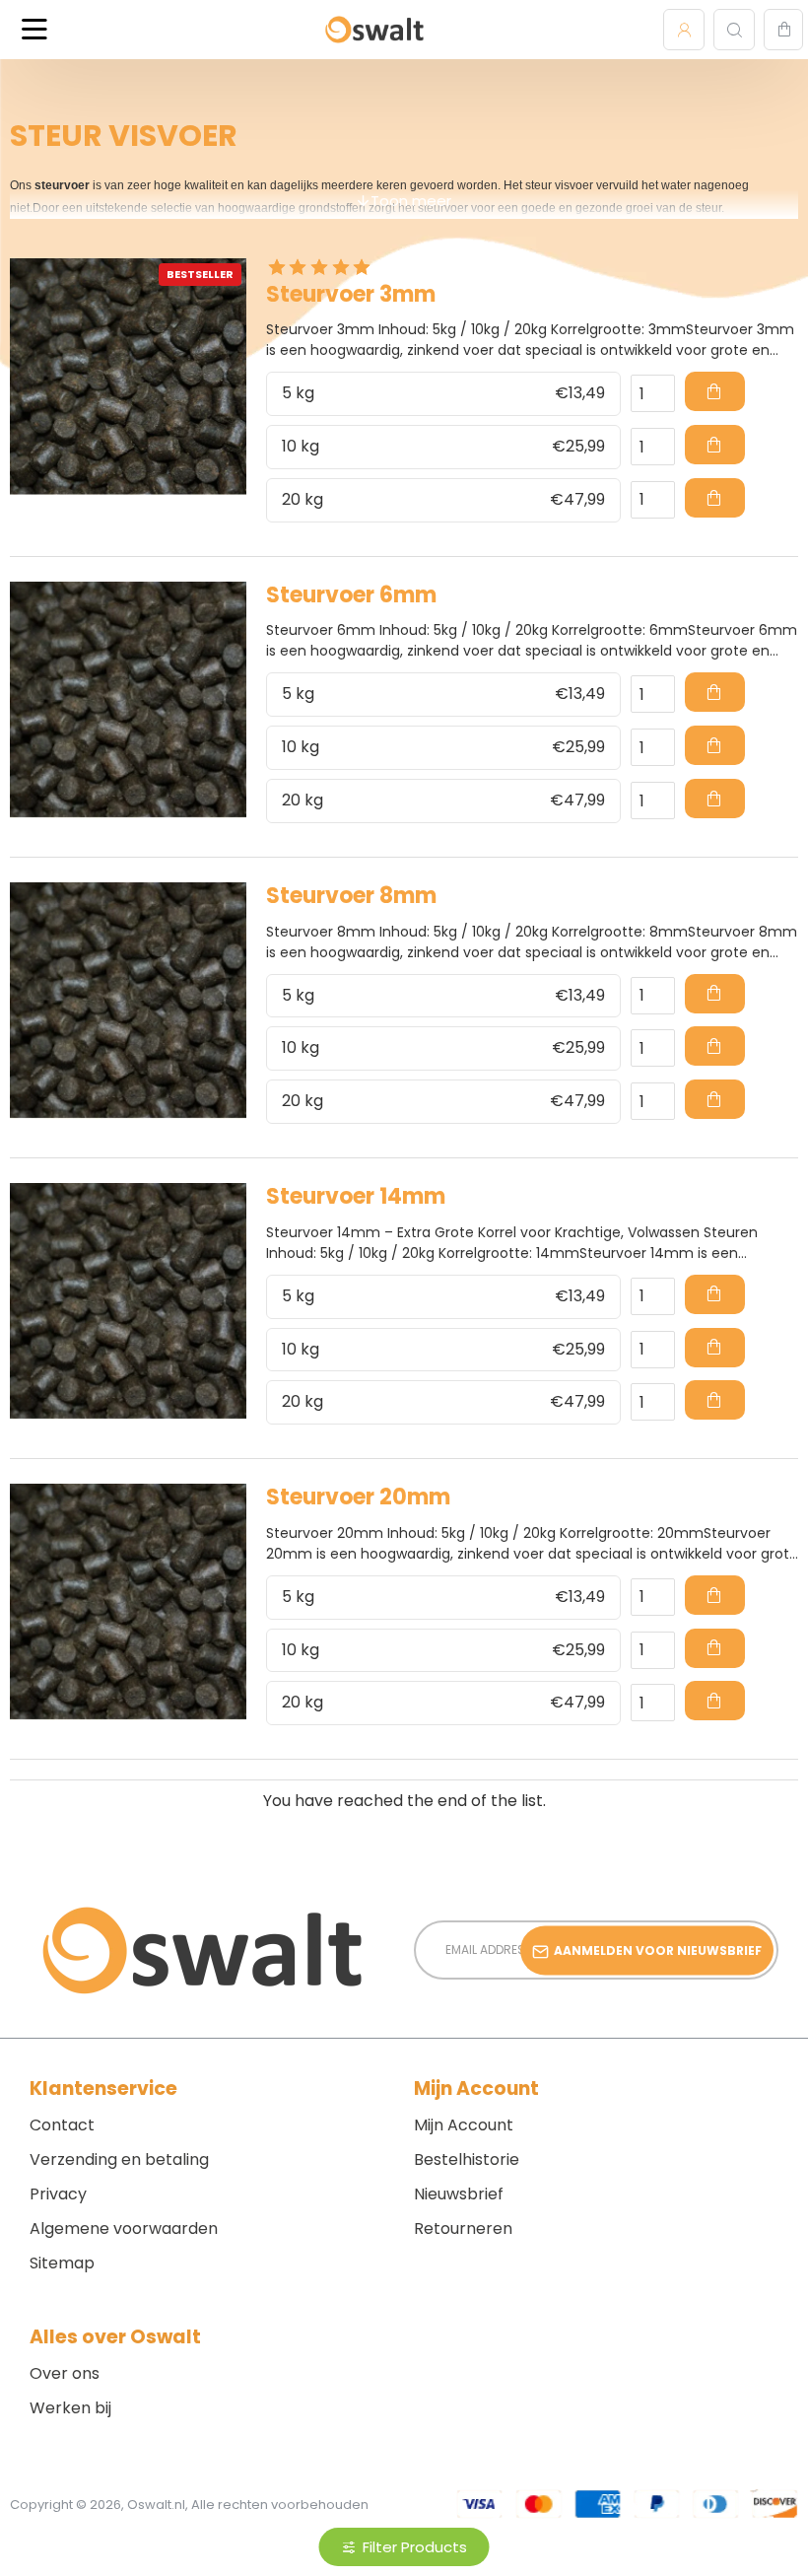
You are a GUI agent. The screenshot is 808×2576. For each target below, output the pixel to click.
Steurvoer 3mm (351, 295)
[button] (715, 391)
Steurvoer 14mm (356, 1197)
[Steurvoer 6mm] (128, 700)
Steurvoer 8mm (351, 897)
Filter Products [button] (415, 2547)
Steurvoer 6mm (351, 596)
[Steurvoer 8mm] (128, 1001)
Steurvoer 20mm (358, 1498)
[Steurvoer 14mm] (128, 1301)
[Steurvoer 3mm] (128, 377)
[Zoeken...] (734, 30)
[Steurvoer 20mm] (128, 1602)
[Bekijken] (783, 30)
